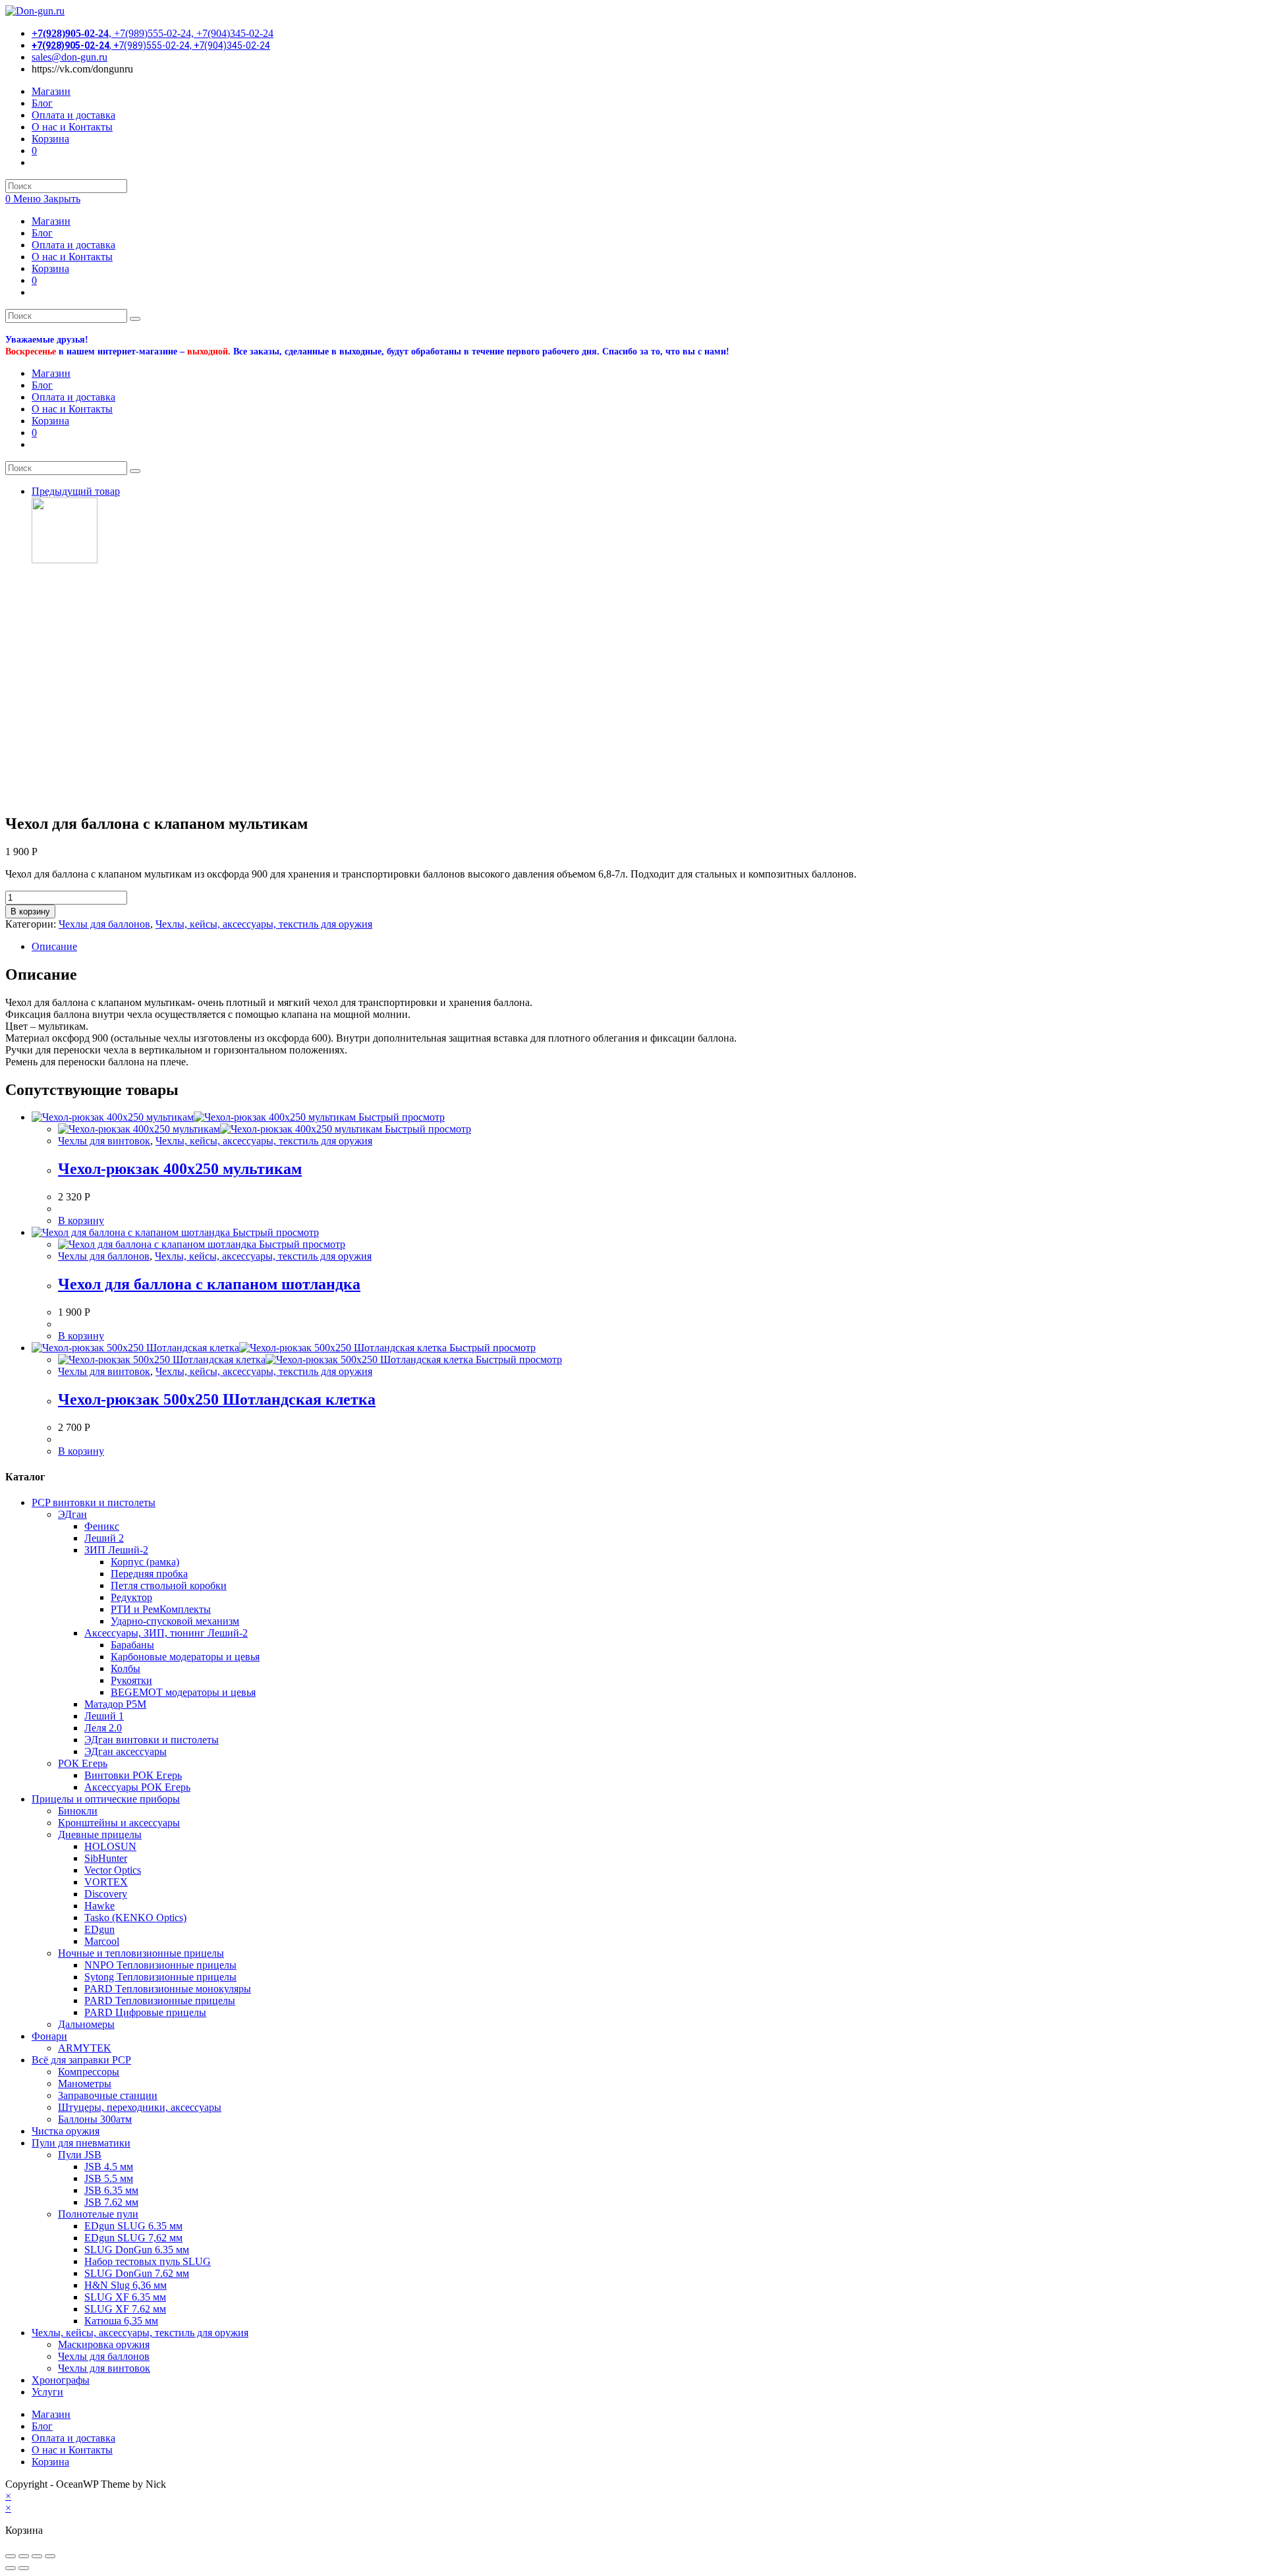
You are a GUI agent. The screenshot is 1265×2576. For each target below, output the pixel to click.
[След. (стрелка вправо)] (24, 2568)
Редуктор (131, 1597)
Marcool (102, 1941)
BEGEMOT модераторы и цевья (183, 1692)
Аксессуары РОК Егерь (137, 1787)
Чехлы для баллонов (104, 924)
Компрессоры (89, 2072)
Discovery (106, 1894)
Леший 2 (104, 1538)
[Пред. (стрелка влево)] (11, 2568)
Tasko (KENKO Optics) (135, 1918)
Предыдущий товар (76, 491)
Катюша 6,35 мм (121, 2321)
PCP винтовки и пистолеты (94, 1502)
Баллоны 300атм (95, 2119)
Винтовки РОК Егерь (133, 1775)
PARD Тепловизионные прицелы (160, 2001)
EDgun (99, 1929)
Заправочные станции (108, 2095)
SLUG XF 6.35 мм (125, 2297)
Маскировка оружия (104, 2344)
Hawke (99, 1906)
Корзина (50, 268)
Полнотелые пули (98, 2214)
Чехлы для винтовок (104, 1141)
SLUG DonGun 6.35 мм (137, 2250)
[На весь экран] (37, 2556)
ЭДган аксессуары (126, 1751)
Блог (42, 233)
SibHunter (106, 1858)
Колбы (126, 1668)
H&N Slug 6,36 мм (126, 2285)
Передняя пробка (149, 1574)
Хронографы (61, 2380)
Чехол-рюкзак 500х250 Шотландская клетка (217, 1399)
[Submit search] (135, 319)
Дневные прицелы (100, 1834)
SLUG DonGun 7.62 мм (137, 2273)
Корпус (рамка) (145, 1562)
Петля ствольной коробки (169, 1585)
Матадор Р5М (115, 1704)
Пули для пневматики (81, 2143)
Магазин (51, 221)
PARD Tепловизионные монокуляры (168, 1989)
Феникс (102, 1526)
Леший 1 (104, 1716)
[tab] (646, 947)
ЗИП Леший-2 (116, 1550)
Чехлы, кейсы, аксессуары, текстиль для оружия (264, 924)
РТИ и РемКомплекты (161, 1609)
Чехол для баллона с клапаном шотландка (209, 1284)
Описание (54, 946)
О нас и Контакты (72, 257)
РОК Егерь (83, 1763)
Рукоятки (131, 1680)
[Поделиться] (24, 2556)
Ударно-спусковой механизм (175, 1621)
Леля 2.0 (103, 1728)
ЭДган (72, 1514)
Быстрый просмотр (400, 1117)
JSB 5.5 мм (109, 2178)
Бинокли (78, 1811)
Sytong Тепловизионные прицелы (160, 1977)
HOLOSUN (110, 1846)
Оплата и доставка (73, 245)
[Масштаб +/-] (50, 2556)
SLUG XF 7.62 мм (125, 2309)
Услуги (47, 2392)
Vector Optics (113, 1870)
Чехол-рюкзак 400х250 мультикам (180, 1169)
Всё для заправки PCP (81, 2060)
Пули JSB (80, 2155)
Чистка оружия (66, 2131)
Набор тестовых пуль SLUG (148, 2261)
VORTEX (106, 1882)
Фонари (49, 2036)
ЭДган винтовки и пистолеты (152, 1740)
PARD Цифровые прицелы (145, 2012)
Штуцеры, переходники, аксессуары (140, 2107)
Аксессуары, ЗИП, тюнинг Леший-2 (166, 1633)
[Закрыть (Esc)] (11, 2556)
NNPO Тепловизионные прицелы (160, 1965)
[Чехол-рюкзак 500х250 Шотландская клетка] (65, 560)
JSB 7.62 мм (111, 2202)
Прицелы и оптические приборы (106, 1799)
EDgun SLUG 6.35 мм (133, 2226)
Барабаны (132, 1645)
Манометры (85, 2084)
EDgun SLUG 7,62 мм (133, 2238)
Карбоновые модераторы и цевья (185, 1657)
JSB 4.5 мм (109, 2167)
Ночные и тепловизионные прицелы (141, 1953)
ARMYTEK (85, 2048)
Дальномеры (86, 2024)
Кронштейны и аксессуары (119, 1823)
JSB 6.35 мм (111, 2190)
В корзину (30, 911)
